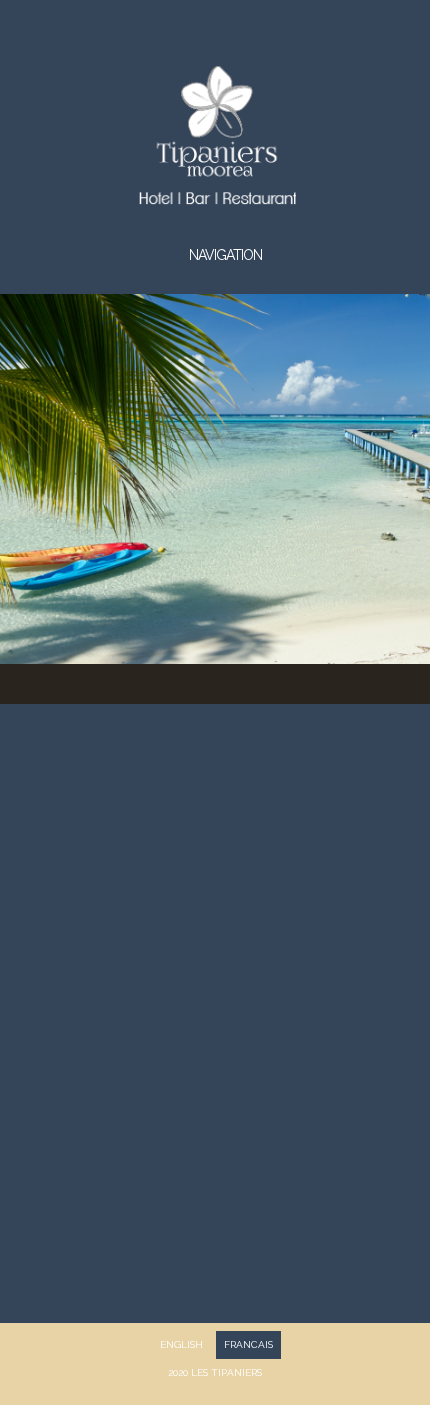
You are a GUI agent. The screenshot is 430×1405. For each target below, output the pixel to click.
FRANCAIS (248, 1344)
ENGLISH (181, 1344)
